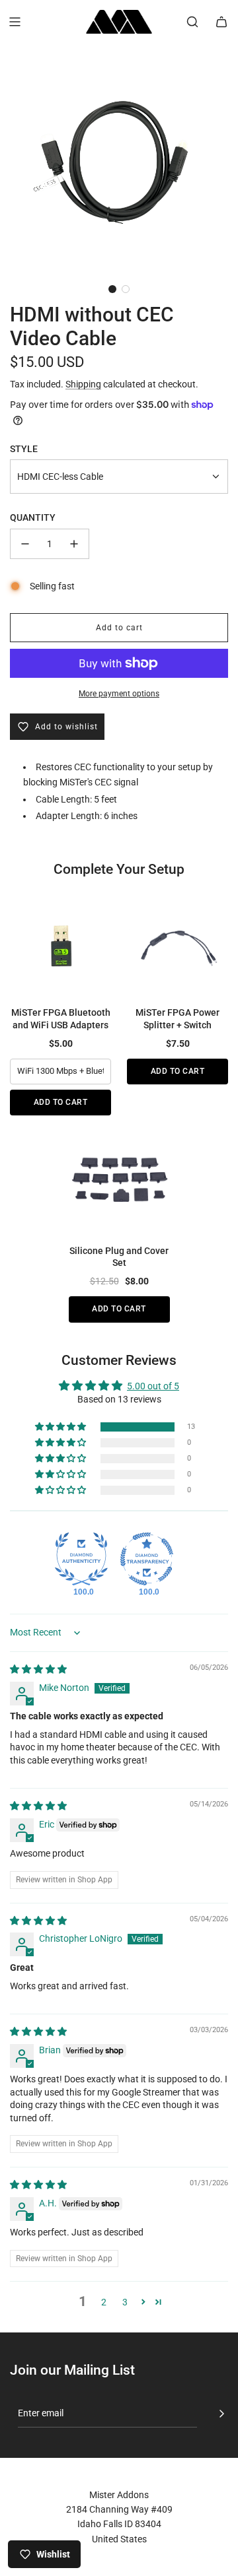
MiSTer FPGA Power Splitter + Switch (178, 1018)
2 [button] (104, 2302)
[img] (38, 1669)
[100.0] (81, 1559)
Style (24, 449)
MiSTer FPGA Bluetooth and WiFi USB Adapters (61, 1018)
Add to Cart (61, 1102)
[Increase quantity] (74, 544)
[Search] (192, 22)
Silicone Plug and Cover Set (119, 1257)
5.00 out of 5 (153, 1386)
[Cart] (221, 22)
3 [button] (125, 2302)
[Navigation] (15, 22)
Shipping (83, 384)
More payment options (119, 694)
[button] (112, 289)
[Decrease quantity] (25, 544)
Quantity (33, 517)
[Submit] (221, 2414)
